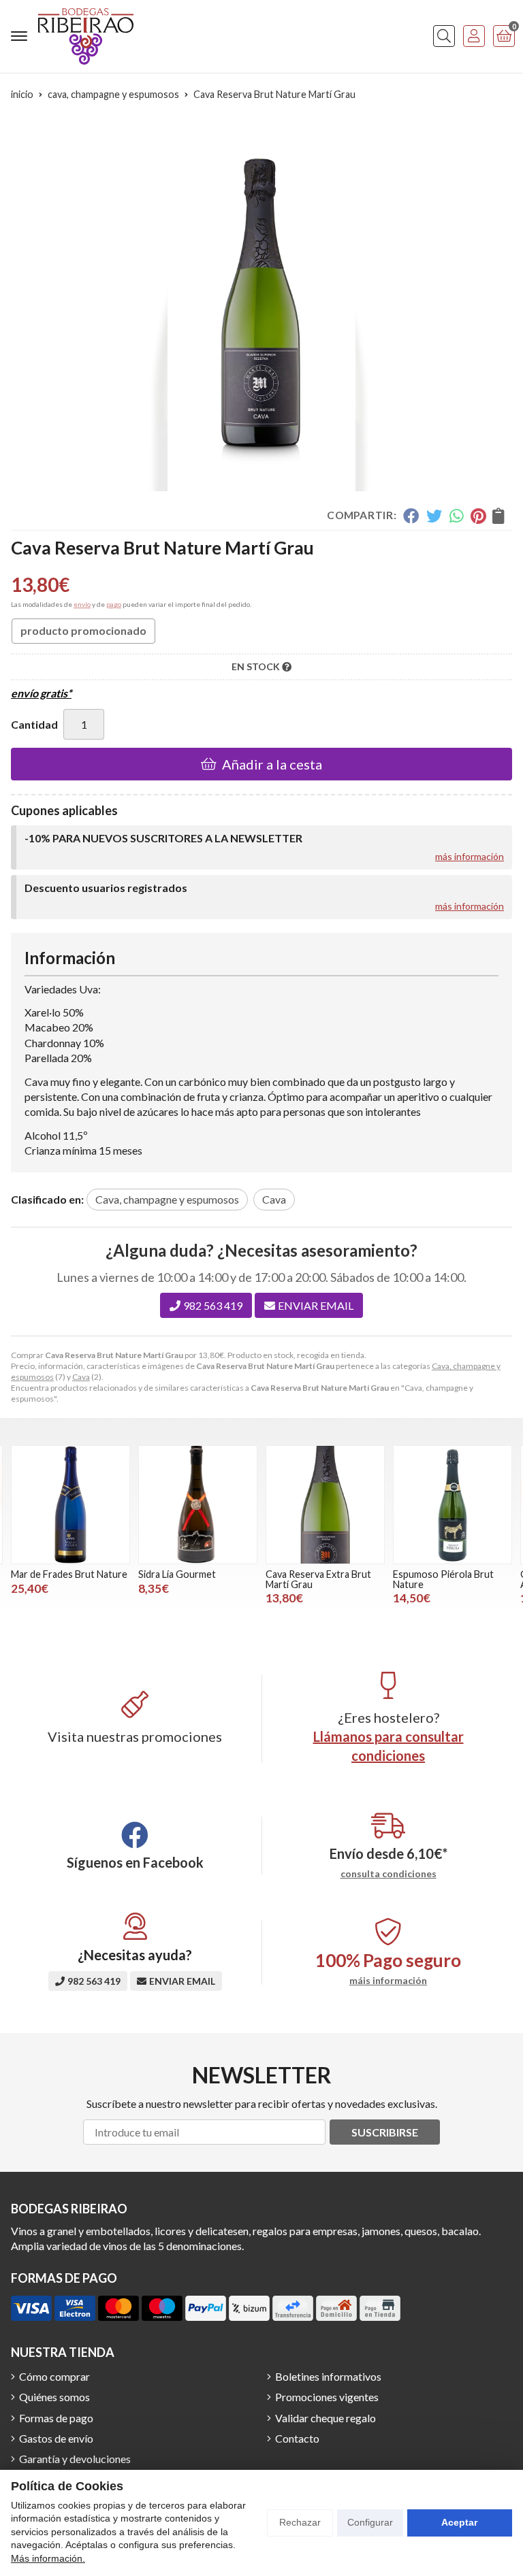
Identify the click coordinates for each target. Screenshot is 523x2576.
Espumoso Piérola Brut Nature (443, 1579)
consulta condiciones (389, 1874)
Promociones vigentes (327, 2397)
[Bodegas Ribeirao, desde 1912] (86, 36)
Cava (81, 1377)
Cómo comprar (54, 2376)
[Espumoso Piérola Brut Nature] (453, 1505)
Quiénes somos (54, 2397)
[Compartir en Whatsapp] (457, 516)
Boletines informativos (328, 2376)
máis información (388, 1981)
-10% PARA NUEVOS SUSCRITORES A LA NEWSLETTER (163, 838)
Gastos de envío (56, 2438)
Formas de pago (56, 2418)
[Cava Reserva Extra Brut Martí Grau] (325, 1505)
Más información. (48, 2558)
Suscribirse (385, 2132)
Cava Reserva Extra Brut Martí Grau (318, 1579)
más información (470, 856)
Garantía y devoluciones (75, 2459)
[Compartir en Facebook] (411, 516)
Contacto (297, 2438)
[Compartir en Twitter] (434, 516)
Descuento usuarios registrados (106, 888)
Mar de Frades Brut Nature (69, 1574)
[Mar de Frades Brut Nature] (70, 1505)
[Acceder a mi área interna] (474, 36)
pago (114, 604)
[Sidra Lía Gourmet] (198, 1505)
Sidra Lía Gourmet (177, 1574)
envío (82, 604)
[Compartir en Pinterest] (478, 516)
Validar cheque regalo (326, 2418)
